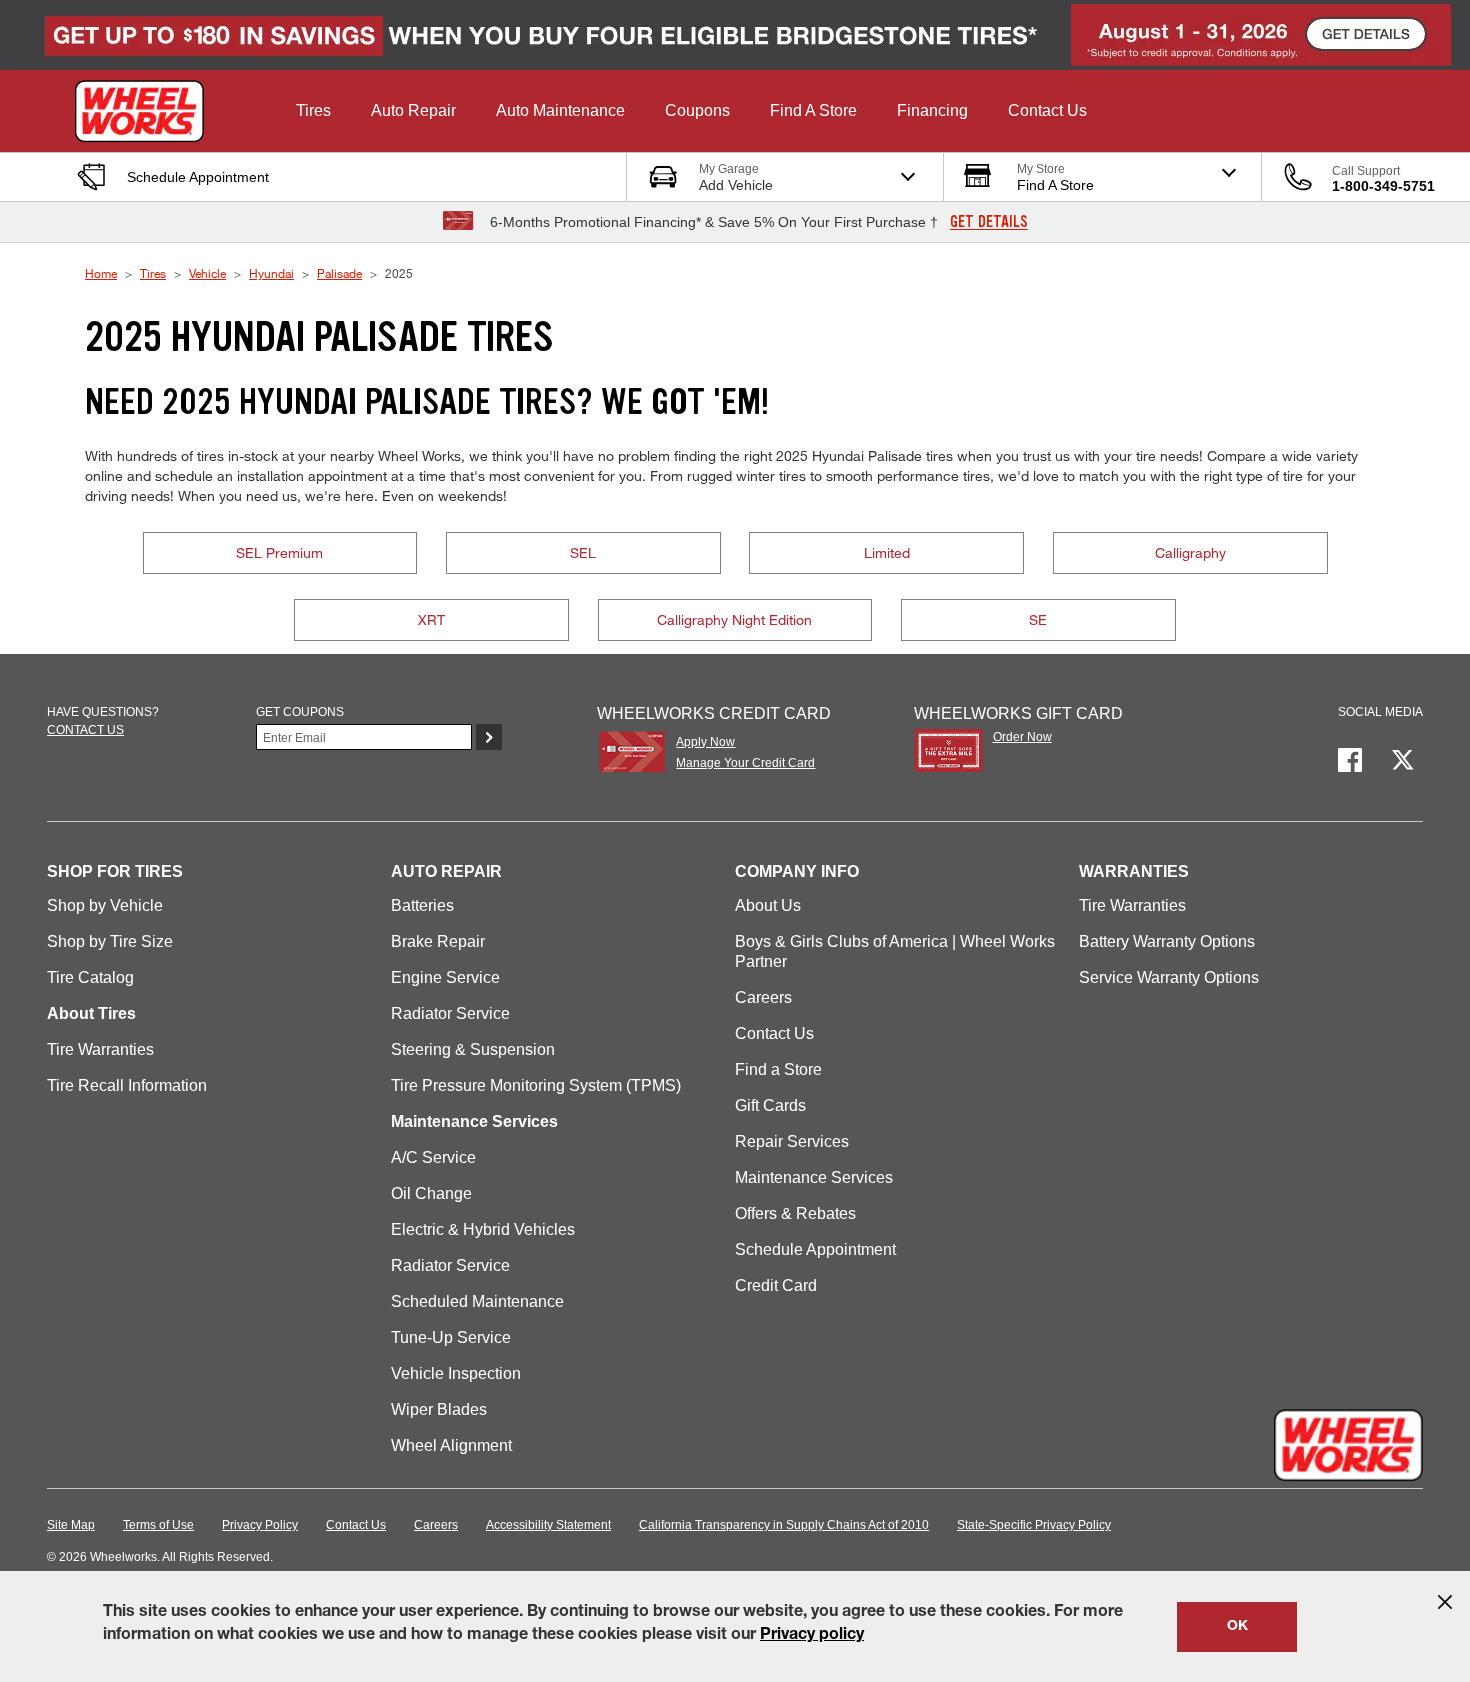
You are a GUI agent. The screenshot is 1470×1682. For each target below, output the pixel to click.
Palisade (339, 273)
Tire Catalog (90, 977)
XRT (431, 619)
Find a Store (778, 1069)
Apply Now (705, 742)
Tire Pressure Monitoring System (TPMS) (536, 1085)
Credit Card (776, 1285)
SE (1038, 619)
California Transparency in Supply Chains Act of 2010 (784, 1525)
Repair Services (792, 1141)
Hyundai (271, 273)
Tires (153, 273)
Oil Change (431, 1193)
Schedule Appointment (815, 1249)
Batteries (422, 905)
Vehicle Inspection (456, 1373)
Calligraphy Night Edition (734, 619)
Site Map (71, 1525)
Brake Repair (438, 941)
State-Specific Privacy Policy (1034, 1525)
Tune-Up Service (451, 1337)
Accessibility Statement (548, 1525)
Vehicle (207, 273)
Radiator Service (450, 1013)
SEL (583, 552)
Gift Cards (770, 1105)
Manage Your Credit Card (745, 763)
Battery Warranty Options (1167, 941)
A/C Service (433, 1157)
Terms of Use (158, 1525)
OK (1237, 1627)
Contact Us (774, 1033)
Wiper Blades (439, 1409)
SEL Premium (279, 552)
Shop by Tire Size (110, 941)
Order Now (1022, 737)
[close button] (1445, 1602)
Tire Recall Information (127, 1085)
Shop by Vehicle (105, 905)
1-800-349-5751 (1383, 186)
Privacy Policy (260, 1525)
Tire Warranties (100, 1049)
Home (101, 273)
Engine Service (445, 977)
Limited (887, 552)
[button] (313, 111)
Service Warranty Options (1169, 977)
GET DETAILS (989, 222)
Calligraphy (1190, 552)
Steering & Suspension (473, 1049)
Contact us (85, 730)
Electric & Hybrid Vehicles (483, 1229)
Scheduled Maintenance (477, 1301)
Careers (763, 997)
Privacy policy (812, 1636)
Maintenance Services (814, 1177)
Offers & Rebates (795, 1213)
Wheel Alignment (451, 1445)
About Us (768, 905)
